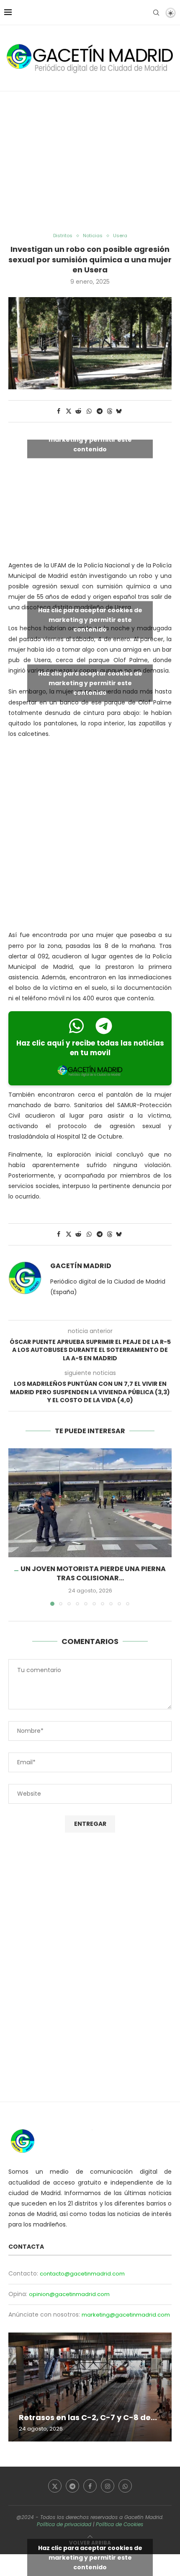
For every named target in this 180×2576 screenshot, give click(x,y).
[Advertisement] (90, 162)
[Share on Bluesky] (119, 411)
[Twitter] (55, 2486)
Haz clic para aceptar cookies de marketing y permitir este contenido (90, 439)
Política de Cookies (120, 2524)
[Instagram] (108, 2486)
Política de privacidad (64, 2524)
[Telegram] (72, 2486)
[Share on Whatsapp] (89, 411)
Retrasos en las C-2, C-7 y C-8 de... (88, 2417)
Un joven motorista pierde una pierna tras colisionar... (93, 1573)
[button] (15, 1527)
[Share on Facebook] (59, 411)
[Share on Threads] (110, 411)
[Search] (156, 13)
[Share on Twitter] (69, 411)
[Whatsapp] (125, 2486)
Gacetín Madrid (81, 1266)
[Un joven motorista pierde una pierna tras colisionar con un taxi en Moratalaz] (90, 1503)
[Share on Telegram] (100, 411)
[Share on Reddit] (79, 411)
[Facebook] (90, 2486)
